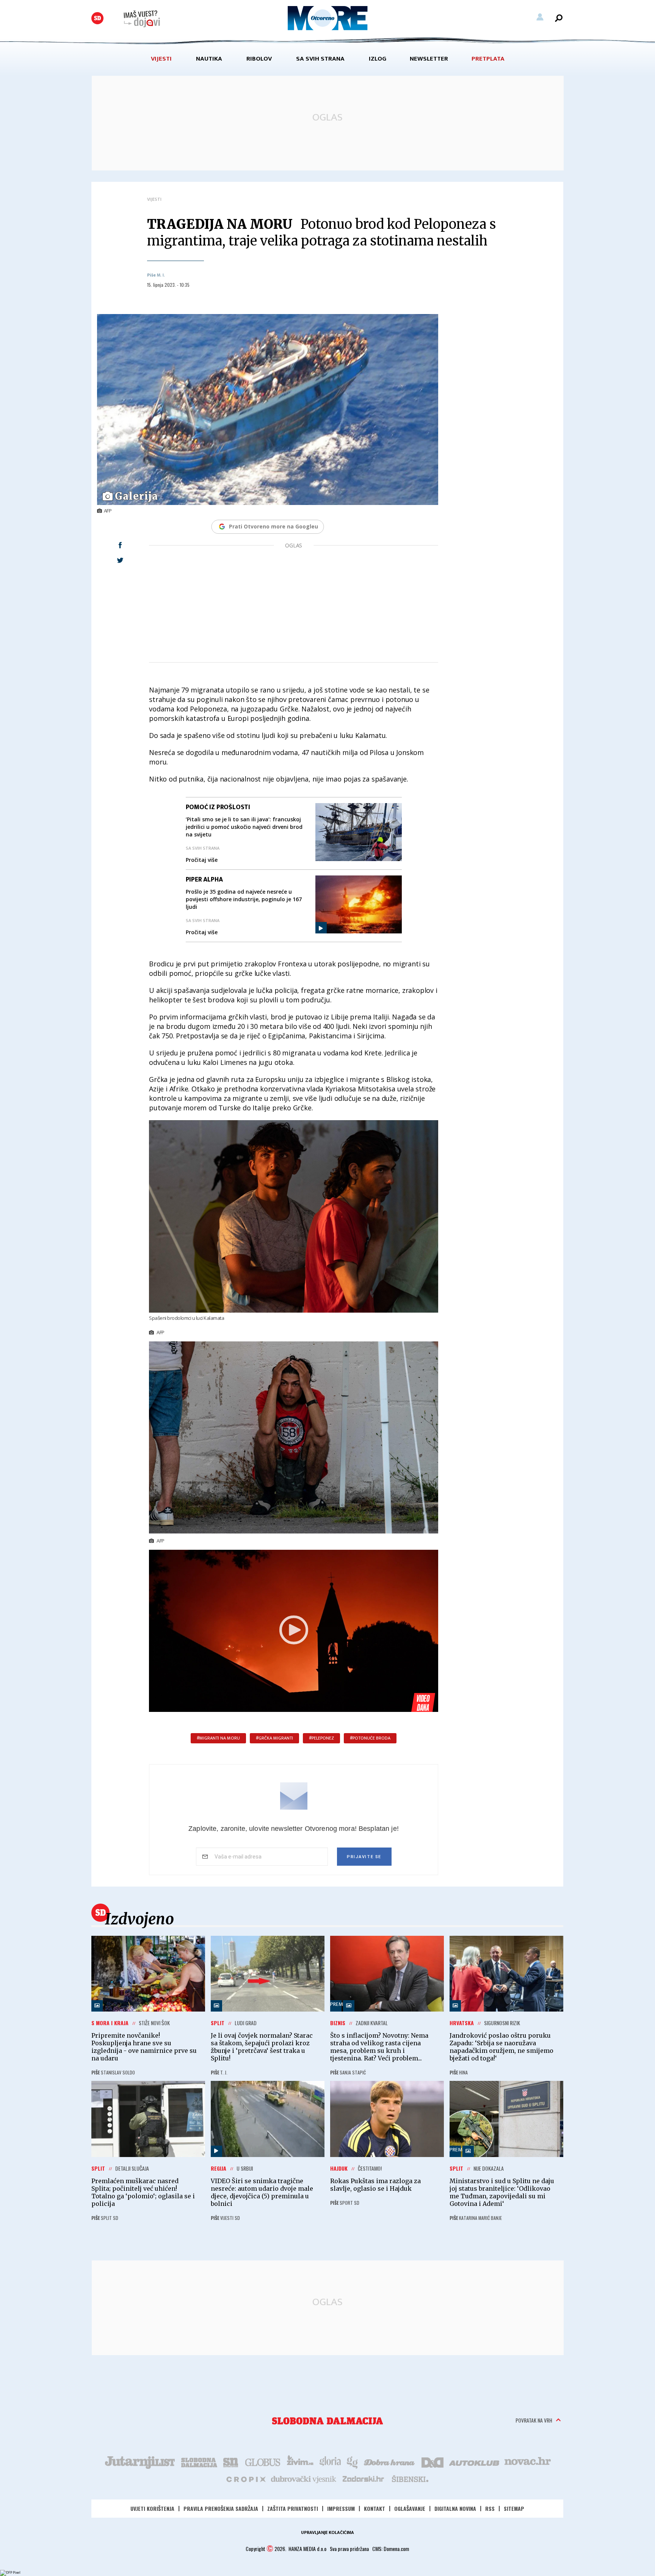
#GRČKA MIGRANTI (274, 1738)
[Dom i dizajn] (432, 2462)
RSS (490, 2508)
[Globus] (263, 2462)
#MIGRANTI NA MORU (218, 1738)
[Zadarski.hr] (364, 2479)
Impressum (341, 2508)
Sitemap (514, 2508)
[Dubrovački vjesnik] (304, 2479)
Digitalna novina (455, 2508)
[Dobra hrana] (390, 2462)
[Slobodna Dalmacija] (97, 18)
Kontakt (375, 2508)
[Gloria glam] (353, 2462)
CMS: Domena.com (391, 2549)
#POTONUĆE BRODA (370, 1738)
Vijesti (161, 59)
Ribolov (259, 59)
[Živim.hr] (300, 2462)
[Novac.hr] (528, 2462)
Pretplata (488, 59)
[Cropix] (245, 2479)
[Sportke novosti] (231, 2462)
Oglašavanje (410, 2508)
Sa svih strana (320, 59)
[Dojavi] (142, 19)
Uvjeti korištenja (152, 2508)
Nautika (209, 59)
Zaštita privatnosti (293, 2508)
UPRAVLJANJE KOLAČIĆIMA (327, 2532)
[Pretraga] (559, 18)
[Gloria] (330, 2462)
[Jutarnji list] (139, 2462)
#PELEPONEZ (321, 1738)
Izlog (378, 59)
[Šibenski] (410, 2479)
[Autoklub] (475, 2462)
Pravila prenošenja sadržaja (221, 2508)
